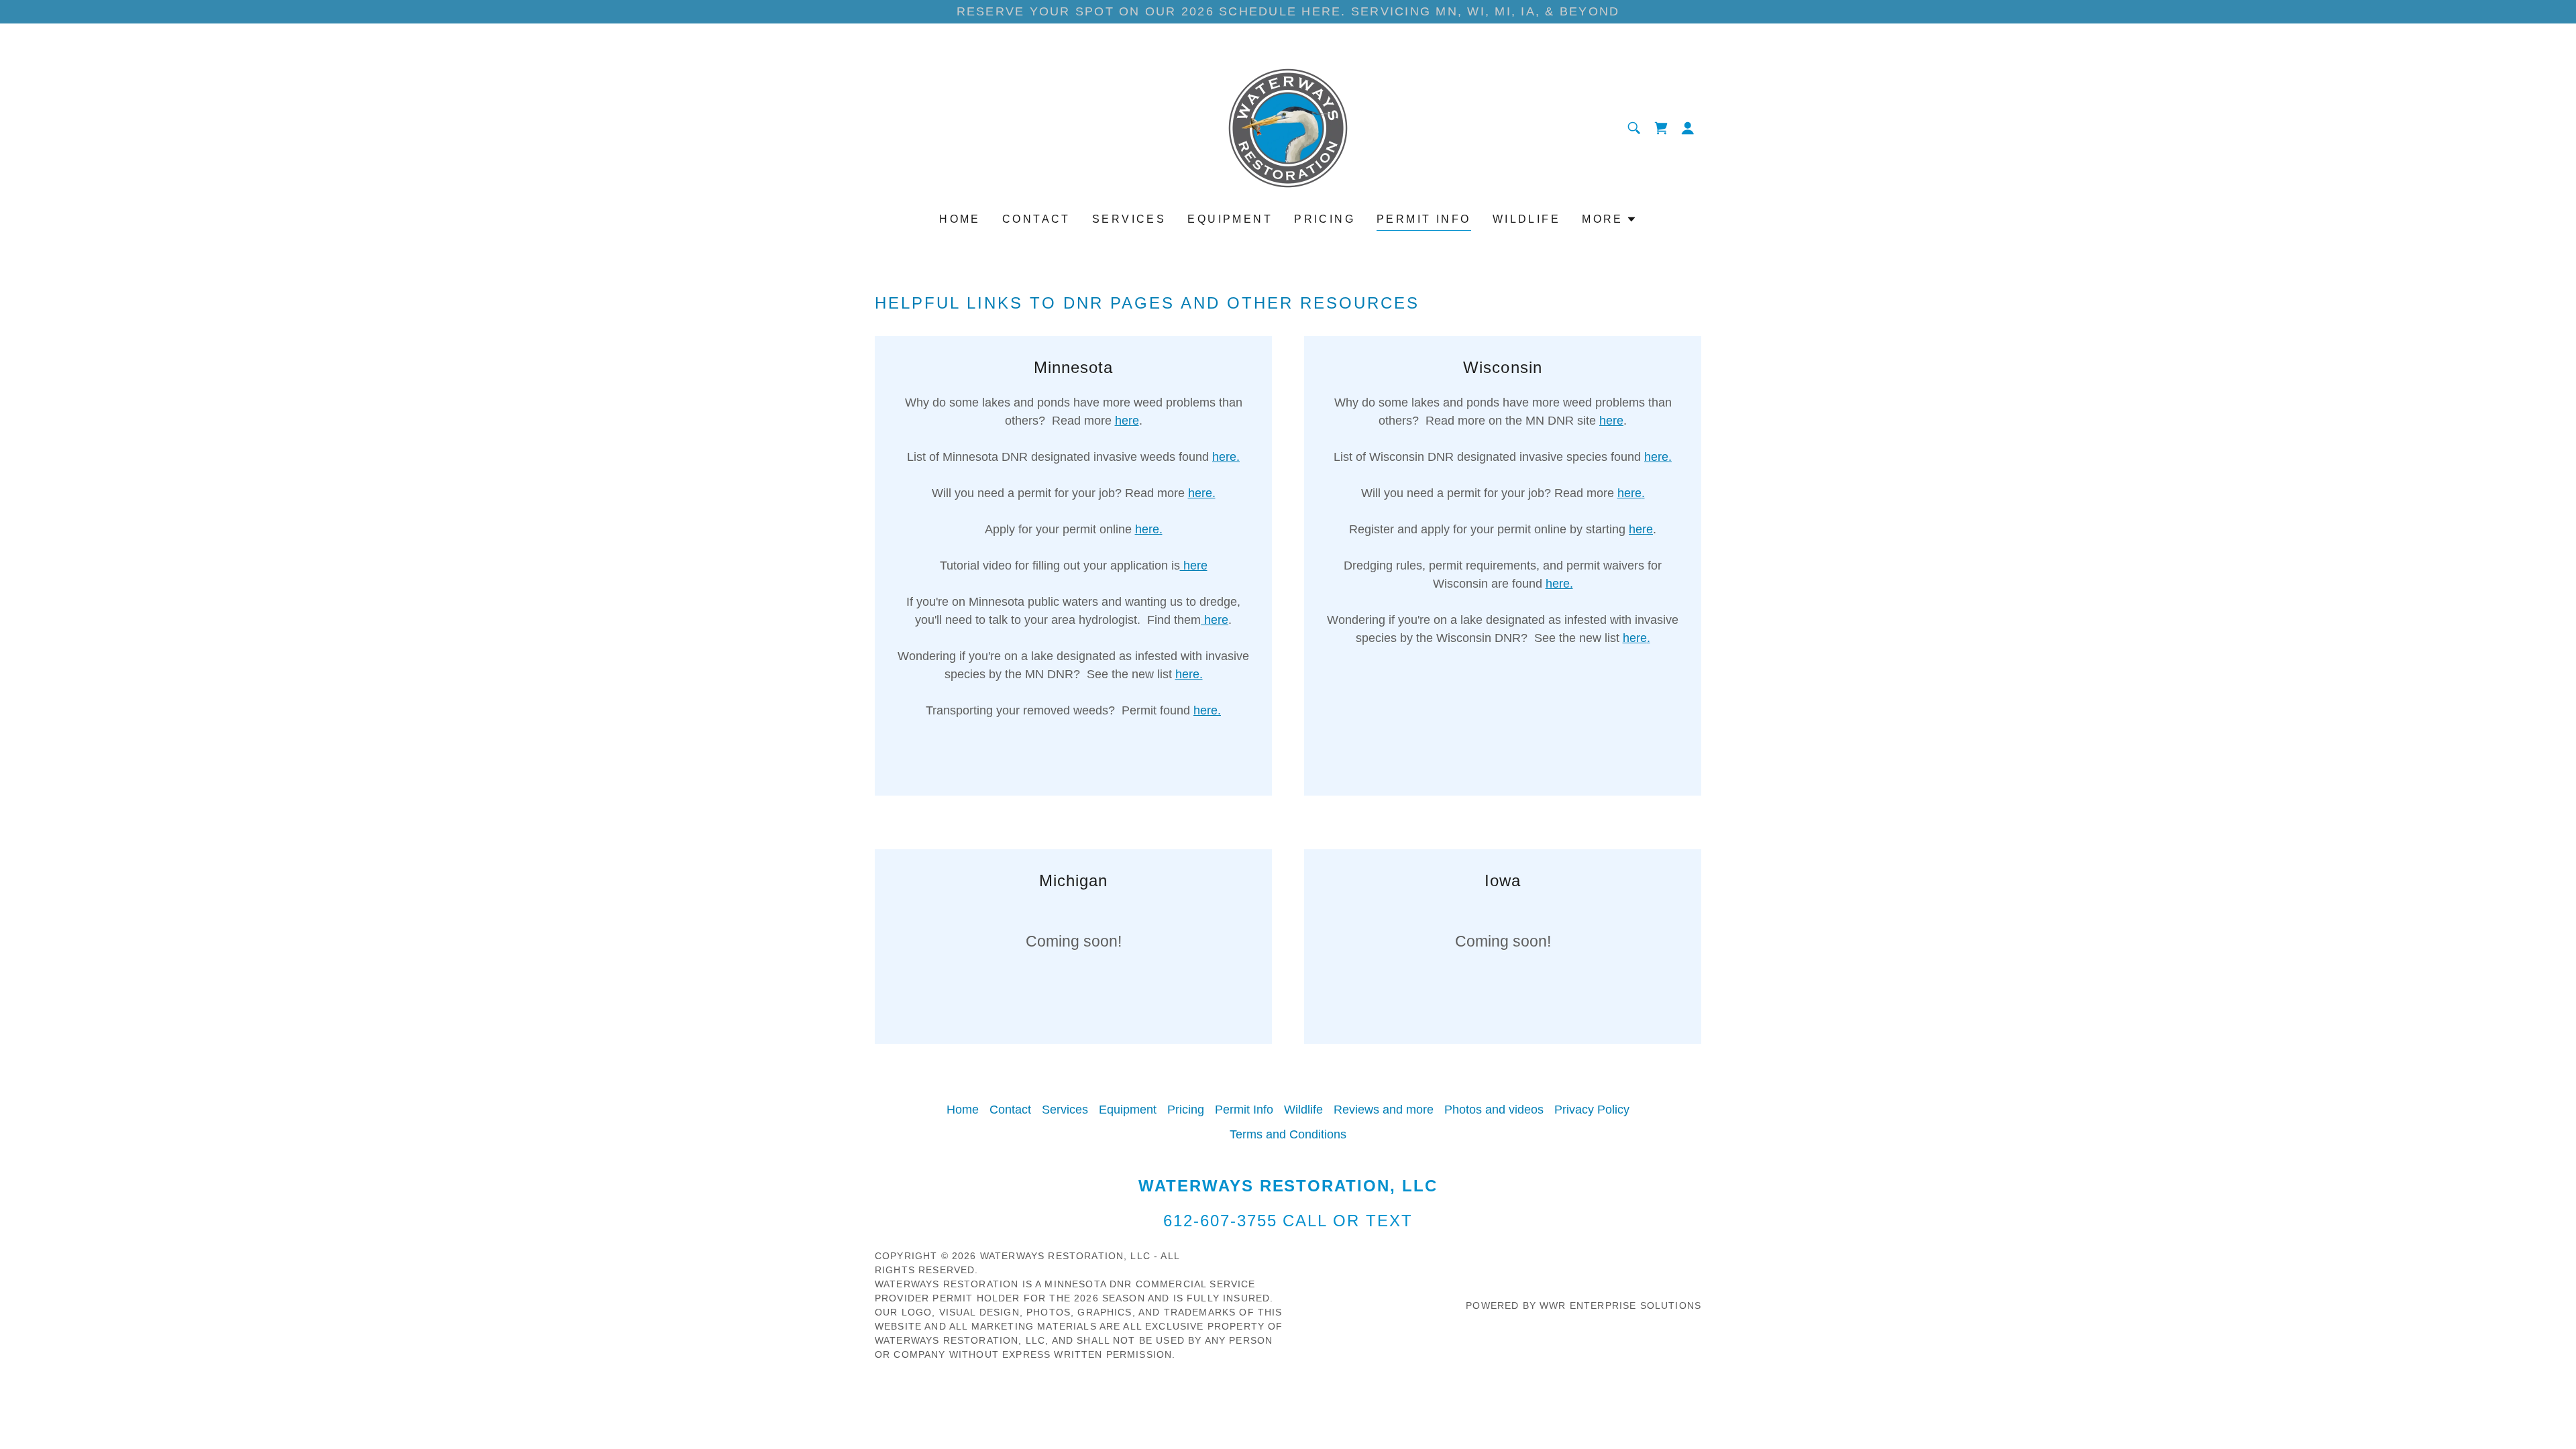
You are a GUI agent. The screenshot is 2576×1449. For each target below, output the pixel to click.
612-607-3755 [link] (1220, 1221)
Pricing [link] (1325, 219)
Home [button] (963, 1110)
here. (1226, 457)
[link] (1288, 127)
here (1127, 421)
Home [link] (960, 219)
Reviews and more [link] (1384, 1110)
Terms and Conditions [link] (1288, 1134)
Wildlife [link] (1526, 219)
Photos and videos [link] (1494, 1110)
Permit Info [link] (1424, 219)
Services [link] (1129, 219)
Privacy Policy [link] (1592, 1110)
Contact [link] (1036, 219)
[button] (1661, 128)
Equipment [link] (1230, 219)
